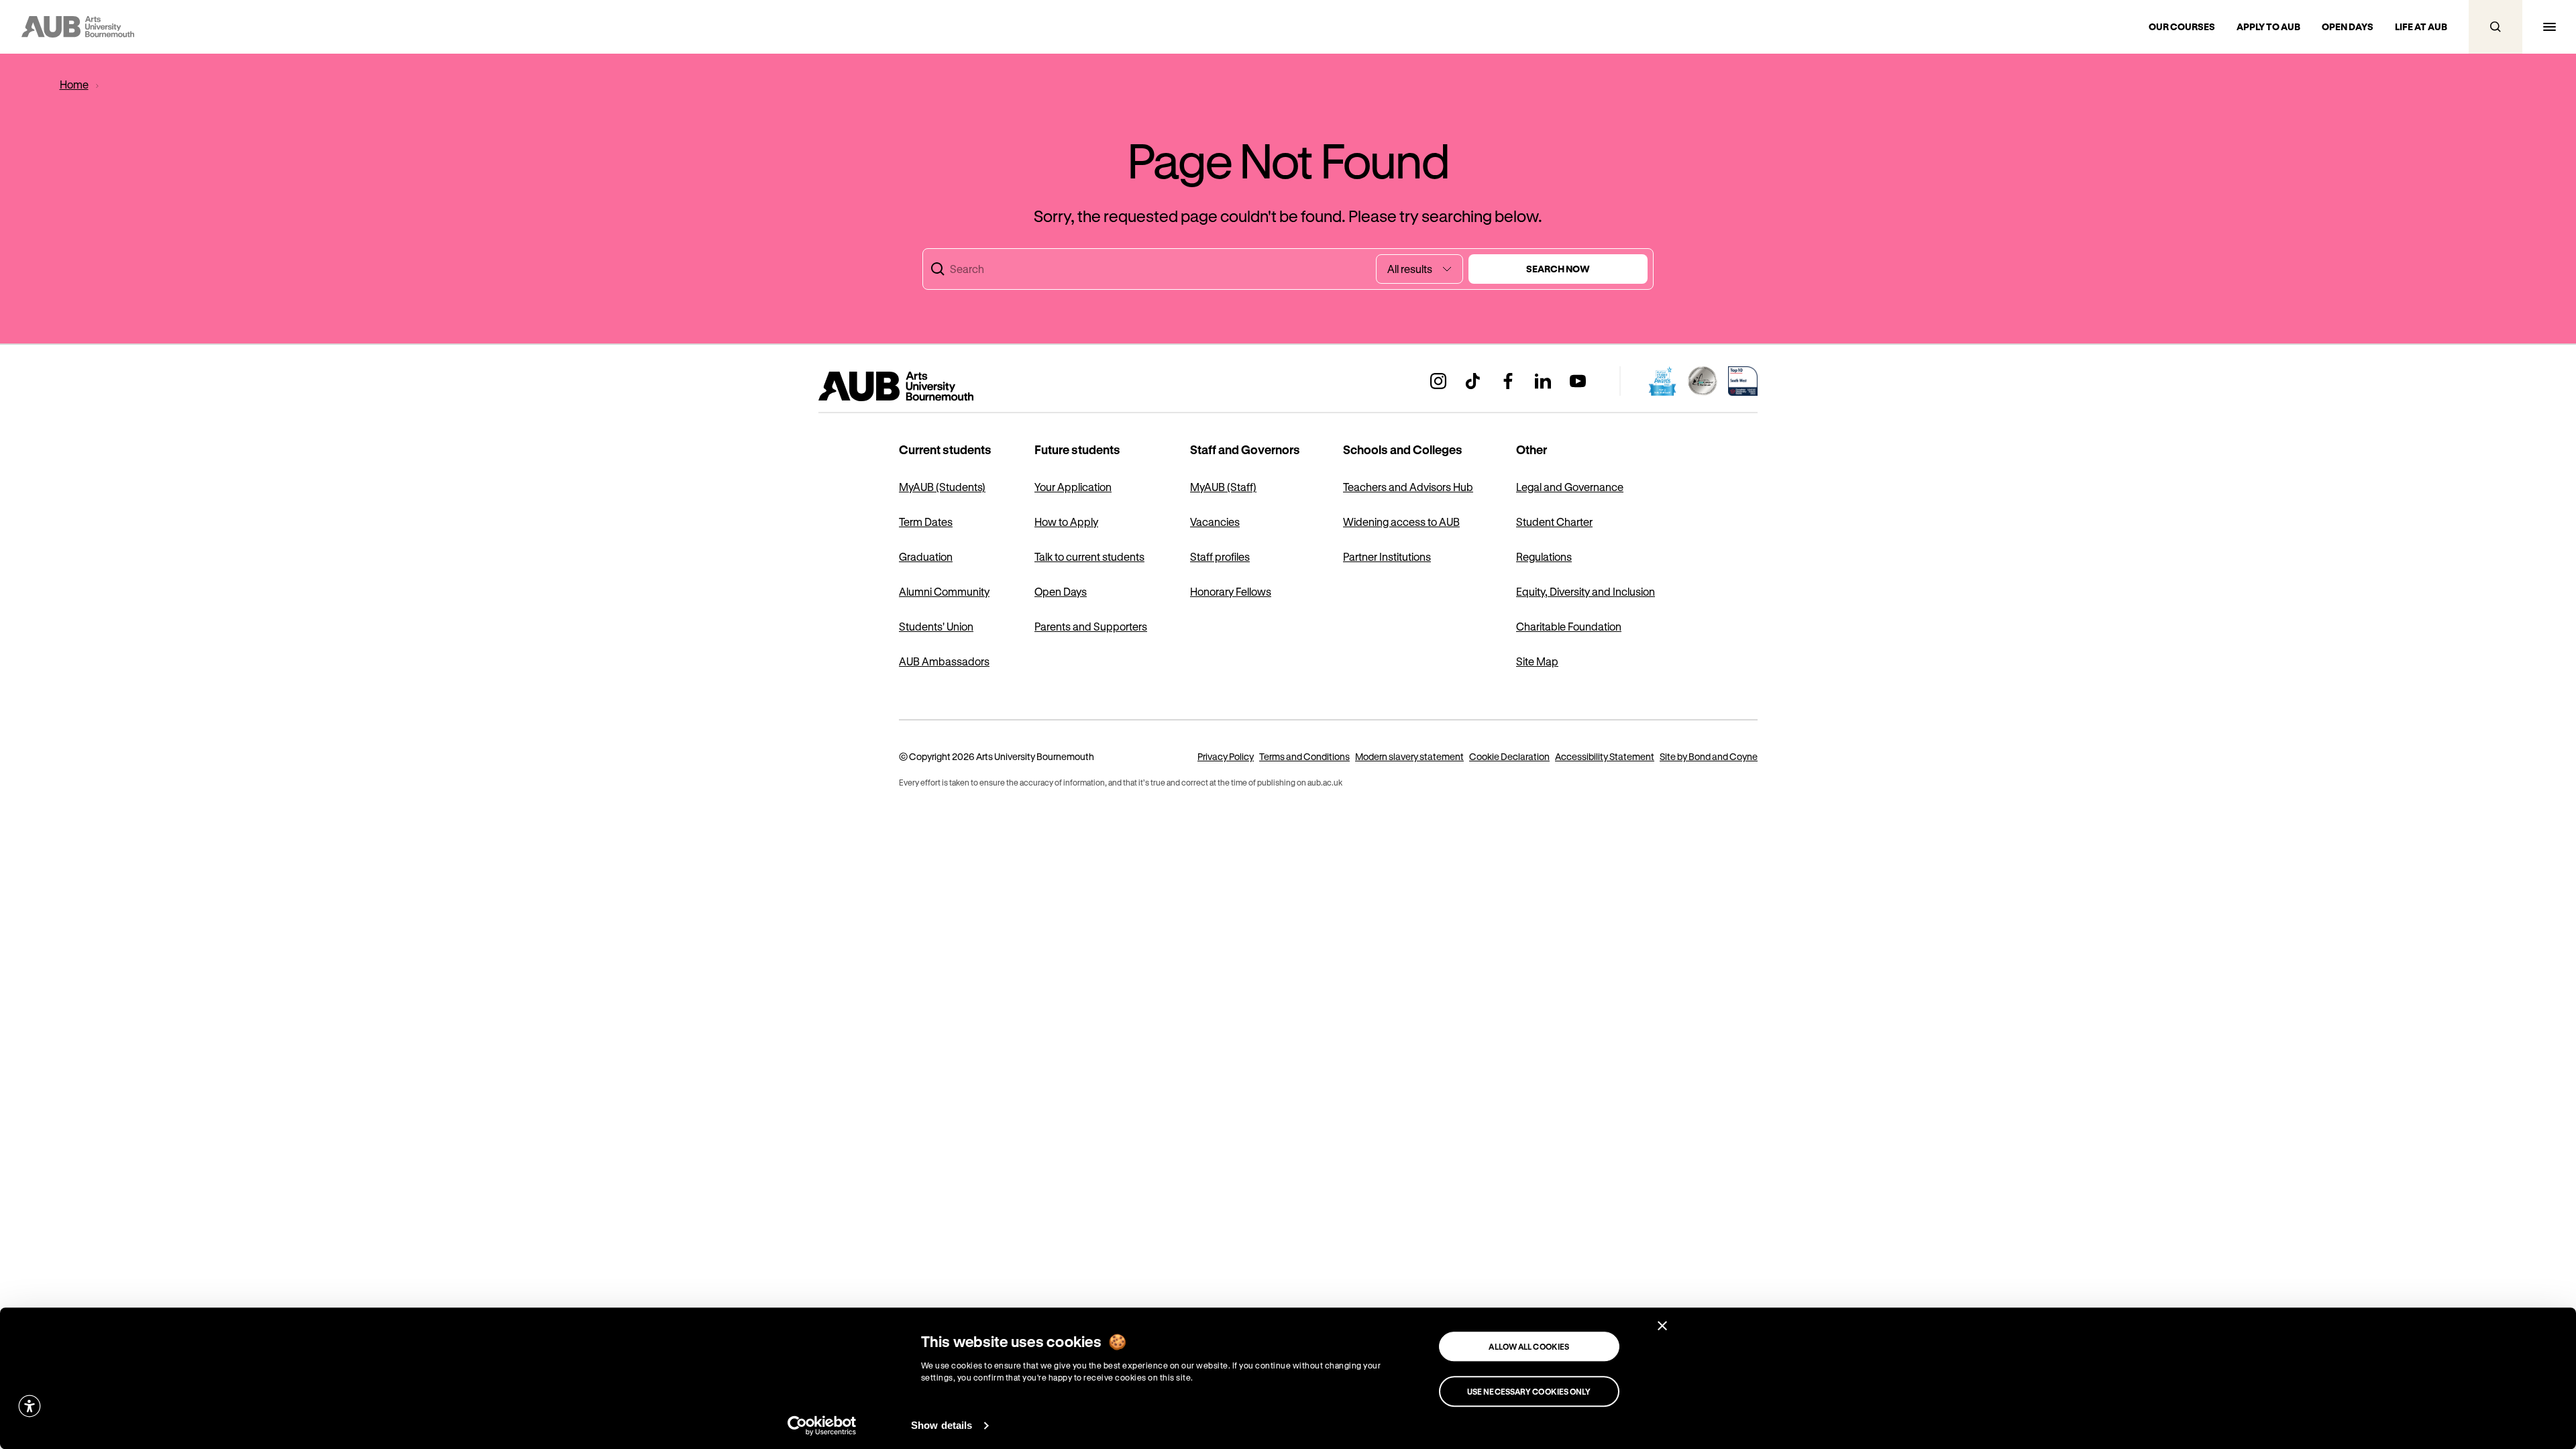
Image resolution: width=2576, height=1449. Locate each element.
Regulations (1544, 556)
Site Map (1537, 661)
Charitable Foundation (1569, 626)
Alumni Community (944, 591)
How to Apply (1066, 522)
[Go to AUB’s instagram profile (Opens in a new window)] (1438, 381)
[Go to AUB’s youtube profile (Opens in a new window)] (1578, 381)
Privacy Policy (1226, 756)
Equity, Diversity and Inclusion (1586, 591)
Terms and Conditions (1304, 756)
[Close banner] (1662, 1326)
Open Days (1061, 591)
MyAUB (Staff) (1223, 487)
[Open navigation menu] (2549, 27)
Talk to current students (1089, 556)
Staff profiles (1220, 556)
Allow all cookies (1529, 1346)
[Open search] (2495, 27)
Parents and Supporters (1091, 626)
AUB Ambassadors (944, 661)
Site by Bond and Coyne (1709, 756)
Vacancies (1215, 522)
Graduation (926, 556)
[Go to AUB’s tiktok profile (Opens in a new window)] (1473, 381)
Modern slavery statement (1409, 756)
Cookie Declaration (1509, 756)
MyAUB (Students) (942, 487)
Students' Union (936, 626)
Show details (942, 1425)
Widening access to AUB (1401, 522)
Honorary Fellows (1231, 591)
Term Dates (926, 522)
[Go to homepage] (926, 386)
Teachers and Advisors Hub (1408, 487)
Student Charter (1554, 522)
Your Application (1073, 487)
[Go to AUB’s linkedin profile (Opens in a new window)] (1543, 381)
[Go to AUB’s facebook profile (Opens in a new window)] (1508, 381)
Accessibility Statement (1605, 756)
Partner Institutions (1387, 556)
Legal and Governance (1570, 487)
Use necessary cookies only (1529, 1391)
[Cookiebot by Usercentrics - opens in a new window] (822, 1426)
